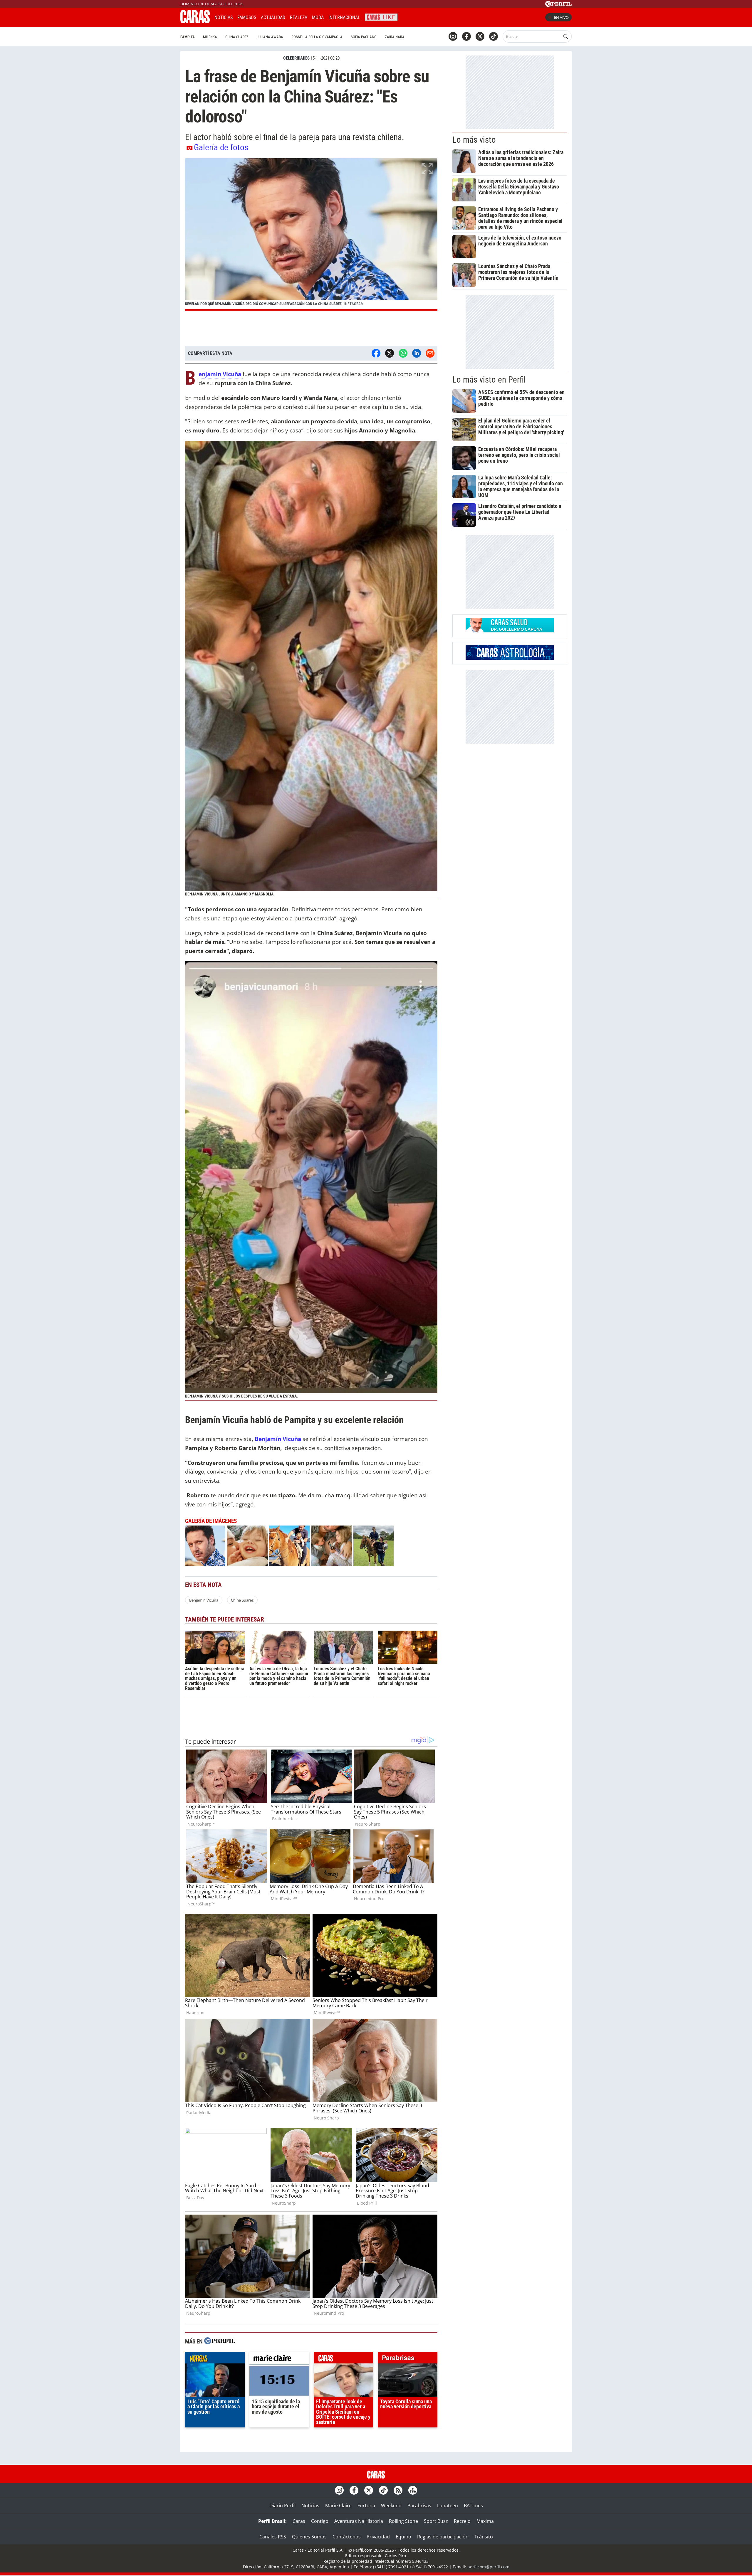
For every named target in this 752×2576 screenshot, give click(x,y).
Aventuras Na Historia (359, 2521)
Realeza (299, 17)
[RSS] (398, 2490)
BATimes (473, 2506)
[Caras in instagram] (453, 36)
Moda (318, 17)
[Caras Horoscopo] (510, 658)
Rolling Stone (403, 2521)
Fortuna (366, 2506)
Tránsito (484, 2537)
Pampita (188, 37)
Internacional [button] (344, 17)
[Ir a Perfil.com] (558, 5)
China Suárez (237, 37)
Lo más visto (474, 140)
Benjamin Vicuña (204, 1600)
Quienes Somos (309, 2537)
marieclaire (279, 2359)
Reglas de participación (443, 2537)
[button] (311, 234)
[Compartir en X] (390, 353)
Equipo (403, 2537)
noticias (215, 2359)
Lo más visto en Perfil (489, 380)
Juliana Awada (270, 37)
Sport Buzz (436, 2521)
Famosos (247, 17)
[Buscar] (565, 36)
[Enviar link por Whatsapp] (403, 353)
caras (344, 2359)
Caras (299, 2521)
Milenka (210, 37)
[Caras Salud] (510, 631)
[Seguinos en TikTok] (493, 36)
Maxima (485, 2521)
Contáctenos (347, 2537)
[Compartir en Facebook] (376, 353)
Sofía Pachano (364, 37)
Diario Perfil (282, 2506)
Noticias (224, 17)
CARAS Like (381, 17)
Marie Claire (338, 2506)
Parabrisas (419, 2506)
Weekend (391, 2506)
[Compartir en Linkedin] (417, 353)
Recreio (462, 2521)
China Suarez (242, 1600)
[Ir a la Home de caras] (195, 21)
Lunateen (448, 2506)
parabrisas (408, 2359)
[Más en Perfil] (220, 2342)
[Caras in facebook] (466, 36)
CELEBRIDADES (296, 58)
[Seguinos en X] (480, 36)
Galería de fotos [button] (221, 147)
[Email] (430, 353)
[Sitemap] (413, 2490)
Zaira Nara (395, 37)
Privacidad (378, 2537)
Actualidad (273, 17)
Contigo (320, 2521)
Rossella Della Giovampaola (317, 37)
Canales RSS (273, 2537)
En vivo (561, 17)
